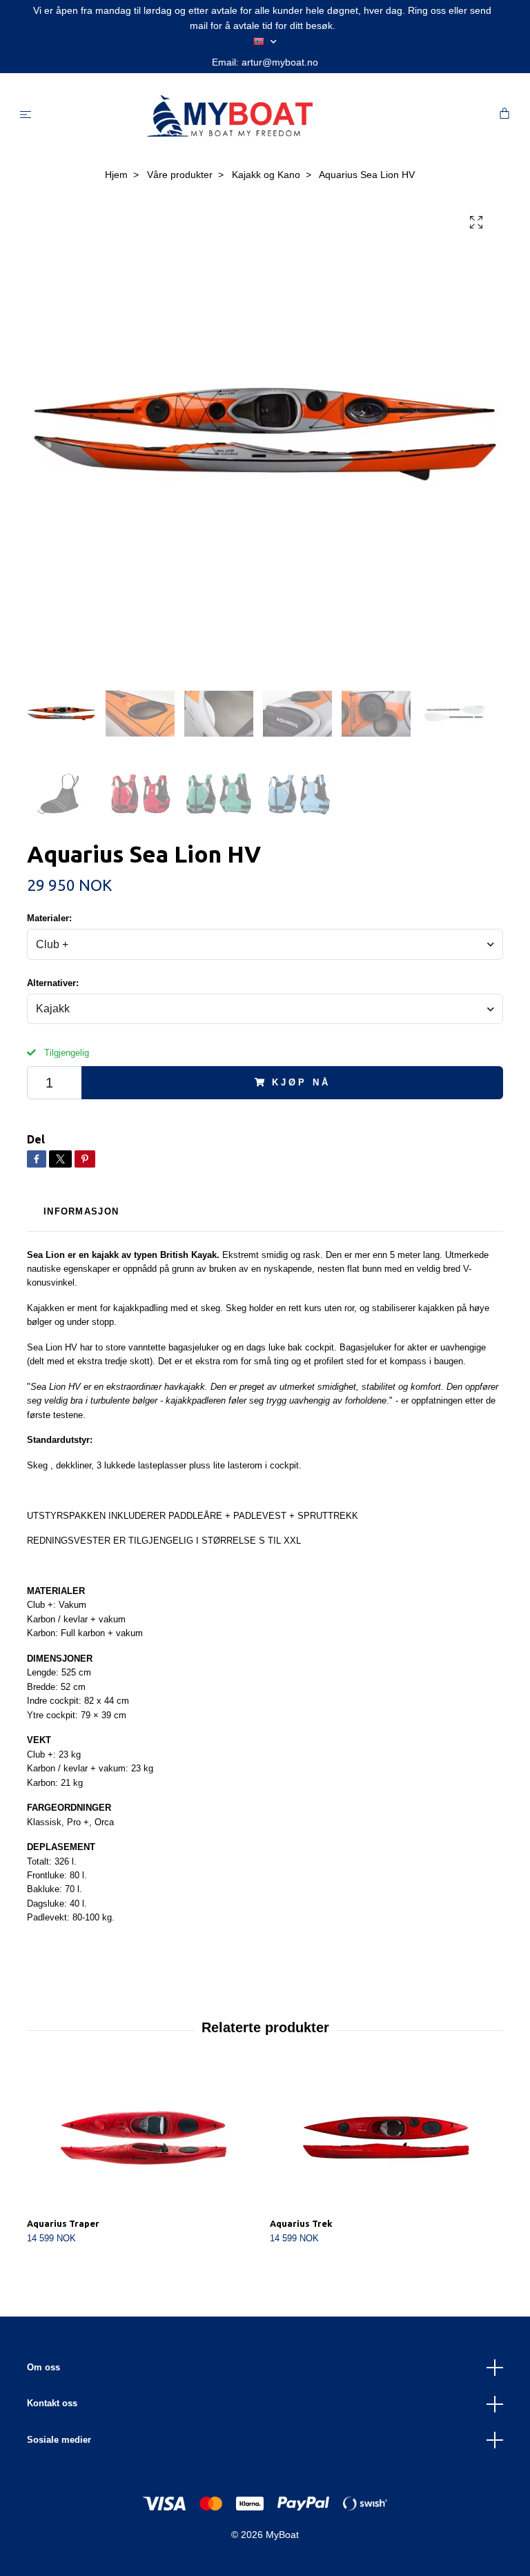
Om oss (43, 2367)
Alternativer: (53, 983)
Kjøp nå (301, 1082)
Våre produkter (180, 175)
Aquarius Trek (301, 2223)
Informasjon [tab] (81, 1211)
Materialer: (49, 918)
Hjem (116, 175)
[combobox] (265, 944)
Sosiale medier (59, 2440)
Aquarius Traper (63, 2223)
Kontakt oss (52, 2403)
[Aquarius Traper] (143, 2138)
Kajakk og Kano (266, 175)
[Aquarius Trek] (386, 2138)
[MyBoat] (268, 116)
